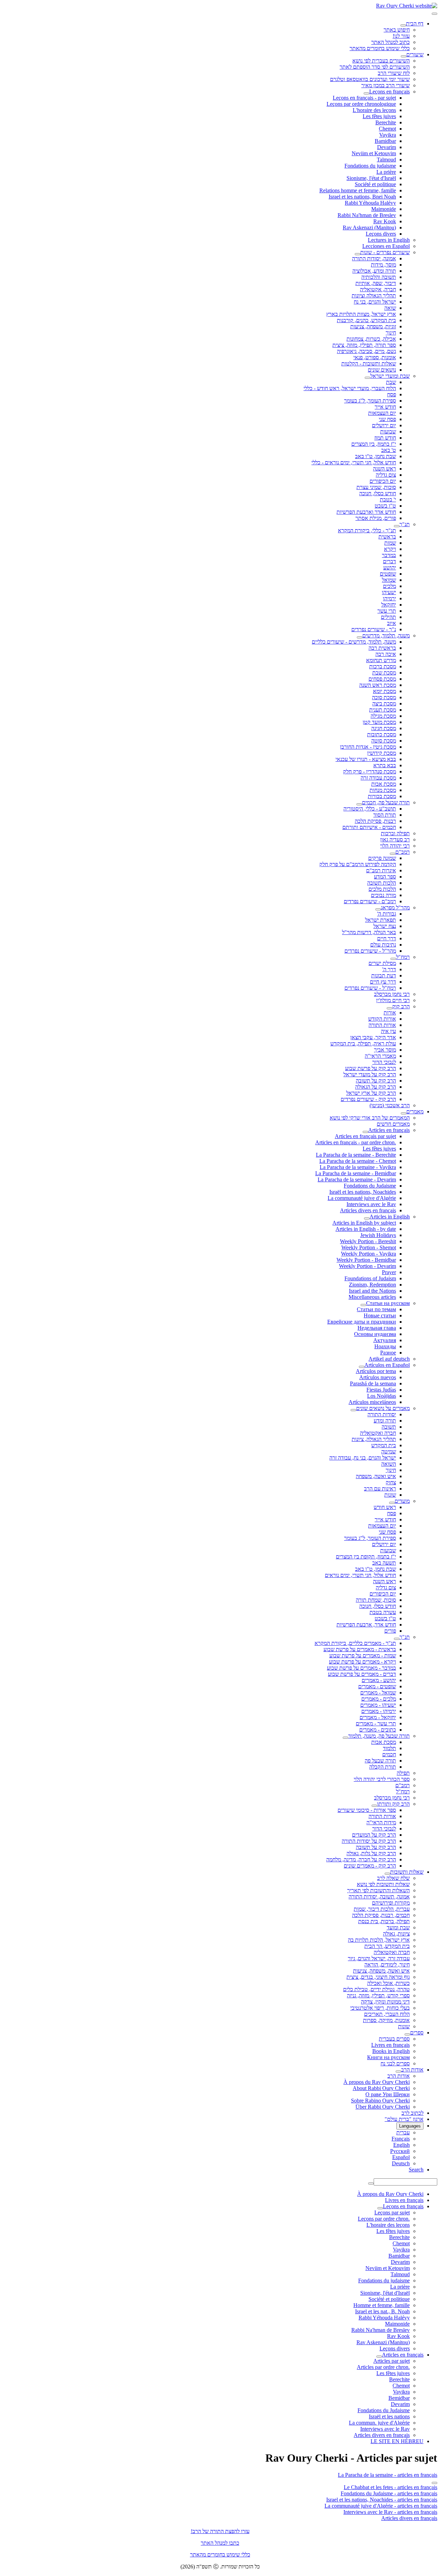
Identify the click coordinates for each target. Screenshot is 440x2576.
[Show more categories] (434, 2483)
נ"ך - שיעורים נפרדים (374, 629)
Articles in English (390, 1217)
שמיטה (389, 1451)
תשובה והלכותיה (379, 277)
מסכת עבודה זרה (378, 778)
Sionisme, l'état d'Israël (371, 178)
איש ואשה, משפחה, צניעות (381, 1971)
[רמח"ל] (393, 959)
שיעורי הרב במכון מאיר (386, 85)
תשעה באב (384, 1563)
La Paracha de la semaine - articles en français (388, 2475)
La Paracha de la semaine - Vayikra (358, 1167)
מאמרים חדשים (393, 1124)
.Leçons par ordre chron (384, 2219)
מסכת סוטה (384, 741)
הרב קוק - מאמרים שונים (370, 1866)
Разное (388, 1353)
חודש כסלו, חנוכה (378, 493)
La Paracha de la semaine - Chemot (358, 1161)
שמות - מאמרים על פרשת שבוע (363, 1655)
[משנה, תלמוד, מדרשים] (360, 637)
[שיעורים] (404, 56)
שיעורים (415, 54)
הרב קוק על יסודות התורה (369, 1841)
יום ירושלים (384, 425)
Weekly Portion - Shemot (369, 1247)
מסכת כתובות (382, 734)
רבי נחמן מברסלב (392, 994)
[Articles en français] (365, 1132)
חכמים (389, 1754)
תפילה (403, 1773)
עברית (403, 2132)
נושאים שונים (382, 370)
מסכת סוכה (384, 697)
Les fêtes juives (379, 116)
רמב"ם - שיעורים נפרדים (370, 901)
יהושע (390, 568)
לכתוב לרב (412, 2113)
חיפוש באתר (397, 30)
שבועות (388, 432)
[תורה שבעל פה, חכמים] (359, 804)
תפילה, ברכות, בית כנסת (384, 1921)
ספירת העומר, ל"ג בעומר (370, 401)
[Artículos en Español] (362, 1367)
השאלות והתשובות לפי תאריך (378, 1890)
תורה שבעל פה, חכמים (386, 802)
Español (401, 2157)
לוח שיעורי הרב (394, 73)
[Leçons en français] (366, 93)
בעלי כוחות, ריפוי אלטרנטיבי (380, 2008)
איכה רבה (386, 654)
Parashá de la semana (373, 1383)
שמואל (389, 580)
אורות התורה (382, 1025)
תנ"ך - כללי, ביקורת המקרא (367, 530)
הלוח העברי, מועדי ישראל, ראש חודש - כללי (350, 388)
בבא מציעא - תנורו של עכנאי (366, 759)
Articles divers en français (368, 1210)
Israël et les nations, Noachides (363, 1192)
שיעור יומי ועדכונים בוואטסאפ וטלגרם (370, 79)
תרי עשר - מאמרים (376, 1723)
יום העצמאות (382, 413)
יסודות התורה (382, 1414)
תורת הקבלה (383, 1767)
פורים (390, 1631)
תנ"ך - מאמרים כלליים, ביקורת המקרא (355, 1643)
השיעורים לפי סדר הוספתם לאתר (375, 67)
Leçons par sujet (392, 2212)
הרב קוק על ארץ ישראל (371, 1093)
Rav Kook (385, 221)
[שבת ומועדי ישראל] (367, 378)
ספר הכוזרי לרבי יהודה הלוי (382, 1779)
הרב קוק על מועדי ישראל (370, 1074)
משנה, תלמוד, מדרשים (386, 636)
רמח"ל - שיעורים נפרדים (370, 988)
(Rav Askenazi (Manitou (369, 228)
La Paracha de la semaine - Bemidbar (356, 1173)
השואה (389, 1464)
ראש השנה (384, 469)
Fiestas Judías (381, 1390)
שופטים (388, 574)
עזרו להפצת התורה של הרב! (220, 2531)
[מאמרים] (404, 1113)
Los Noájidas (382, 1396)
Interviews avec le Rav (371, 1204)
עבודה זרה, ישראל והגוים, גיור (379, 1958)
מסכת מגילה (383, 716)
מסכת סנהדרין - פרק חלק (370, 771)
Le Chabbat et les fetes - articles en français (390, 2487)
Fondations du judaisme (370, 166)
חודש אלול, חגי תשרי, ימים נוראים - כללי (354, 462)
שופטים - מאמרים (377, 1686)
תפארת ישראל (381, 920)
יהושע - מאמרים (379, 1680)
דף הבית (415, 24)
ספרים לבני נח (395, 2063)
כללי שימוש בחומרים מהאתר (380, 48)
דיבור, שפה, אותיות (376, 283)
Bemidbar (399, 2398)
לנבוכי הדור (384, 1062)
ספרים (417, 2033)
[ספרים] (407, 2034)
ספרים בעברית (394, 2039)
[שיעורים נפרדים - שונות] (357, 254)
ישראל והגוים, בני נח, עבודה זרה (363, 1458)
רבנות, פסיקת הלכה (375, 821)
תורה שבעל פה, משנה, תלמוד (379, 1736)
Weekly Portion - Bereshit (368, 1241)
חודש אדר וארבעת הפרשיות (366, 512)
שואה (390, 308)
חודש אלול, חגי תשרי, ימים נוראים (360, 1575)
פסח (392, 394)
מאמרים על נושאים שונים (383, 1408)
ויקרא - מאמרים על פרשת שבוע (362, 1662)
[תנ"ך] (397, 526)
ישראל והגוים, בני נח (375, 302)
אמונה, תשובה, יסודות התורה (379, 1897)
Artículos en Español (387, 1365)
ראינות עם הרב (380, 1489)
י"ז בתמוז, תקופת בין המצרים (366, 1557)
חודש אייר (385, 407)
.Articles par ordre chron (383, 2367)
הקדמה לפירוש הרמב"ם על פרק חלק (358, 864)
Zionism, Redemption (372, 1285)
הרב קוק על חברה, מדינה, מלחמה (361, 1859)
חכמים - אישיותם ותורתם (369, 827)
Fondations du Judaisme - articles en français (389, 2493)
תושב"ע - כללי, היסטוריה (370, 809)
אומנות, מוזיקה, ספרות (386, 2020)
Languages (410, 2126)
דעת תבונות (384, 975)
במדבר (389, 555)
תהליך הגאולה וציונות (374, 296)
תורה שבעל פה (380, 1761)
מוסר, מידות (383, 265)
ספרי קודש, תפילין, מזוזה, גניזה (378, 1995)
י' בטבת (388, 500)
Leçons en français (389, 92)
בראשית (387, 537)
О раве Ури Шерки (388, 2094)
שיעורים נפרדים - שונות (385, 252)
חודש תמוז (385, 438)
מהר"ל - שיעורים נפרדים (370, 951)
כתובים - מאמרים (378, 1730)
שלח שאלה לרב (393, 1878)
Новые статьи (380, 1315)
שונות (390, 1495)
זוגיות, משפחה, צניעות (373, 326)
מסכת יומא (384, 691)
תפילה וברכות (395, 833)
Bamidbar (385, 141)
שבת (391, 382)
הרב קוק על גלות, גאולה (371, 1853)
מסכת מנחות (383, 790)
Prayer (389, 1272)
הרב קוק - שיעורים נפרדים (368, 1099)
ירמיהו (389, 598)
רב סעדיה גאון (395, 839)
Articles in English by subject (364, 1223)
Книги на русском (388, 2057)
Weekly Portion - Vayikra (368, 1254)
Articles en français (389, 1130)
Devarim (387, 147)
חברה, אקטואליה (378, 289)
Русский (400, 2151)
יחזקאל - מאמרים (378, 1717)
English (401, 2145)
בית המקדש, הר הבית (387, 1946)
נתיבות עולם (383, 945)
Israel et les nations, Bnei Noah (362, 197)
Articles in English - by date (366, 1229)
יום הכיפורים (383, 481)
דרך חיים (387, 938)
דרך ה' (389, 969)
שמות (390, 543)
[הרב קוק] (389, 1008)
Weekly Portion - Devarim (367, 1266)
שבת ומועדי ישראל (390, 376)
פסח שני (387, 419)
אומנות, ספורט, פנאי (375, 357)
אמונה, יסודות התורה (374, 258)
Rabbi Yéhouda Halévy (370, 203)
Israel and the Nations (372, 1291)
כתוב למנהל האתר (390, 42)
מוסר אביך (385, 1050)
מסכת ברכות (383, 666)
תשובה (389, 1427)
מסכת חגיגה (384, 728)
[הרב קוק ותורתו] (374, 1806)
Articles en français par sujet (365, 1136)
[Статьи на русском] (363, 1305)
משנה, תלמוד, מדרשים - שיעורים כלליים (354, 642)
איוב (392, 623)
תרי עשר (387, 611)
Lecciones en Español (386, 246)
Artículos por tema (376, 1371)
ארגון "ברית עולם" (404, 2119)
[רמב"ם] (393, 854)
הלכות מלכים (382, 889)
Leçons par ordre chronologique (361, 104)
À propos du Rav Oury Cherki (377, 2082)
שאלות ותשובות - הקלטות (369, 364)
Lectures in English (389, 240)
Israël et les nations (389, 2416)
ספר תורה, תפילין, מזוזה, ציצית (364, 345)
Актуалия (385, 1340)
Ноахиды (385, 1346)
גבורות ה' (387, 914)
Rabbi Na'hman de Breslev (367, 215)
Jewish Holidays (378, 1235)
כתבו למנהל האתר (220, 2543)
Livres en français (390, 2045)
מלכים (389, 586)
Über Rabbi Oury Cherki (383, 2107)
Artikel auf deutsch (389, 1359)
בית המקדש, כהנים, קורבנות (366, 320)
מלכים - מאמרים (379, 1699)
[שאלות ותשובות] (387, 1874)
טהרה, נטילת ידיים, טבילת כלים (376, 1989)
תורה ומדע (385, 1421)
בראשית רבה (382, 648)
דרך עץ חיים (383, 982)
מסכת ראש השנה (378, 685)
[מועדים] (392, 1503)
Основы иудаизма (375, 1334)
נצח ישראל (385, 926)
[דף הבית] (403, 25)
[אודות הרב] (398, 2072)
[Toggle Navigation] (434, 14)
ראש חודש (385, 1507)
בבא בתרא (385, 765)
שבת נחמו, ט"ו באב (376, 456)
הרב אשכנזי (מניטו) (390, 1105)
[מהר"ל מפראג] (378, 909)
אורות (390, 1013)
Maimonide (384, 209)
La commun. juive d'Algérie (379, 2423)
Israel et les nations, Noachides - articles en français (382, 2500)
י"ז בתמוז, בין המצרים (374, 444)
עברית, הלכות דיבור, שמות (382, 1909)
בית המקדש (384, 1445)
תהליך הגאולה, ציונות (374, 1439)
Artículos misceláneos (372, 1402)
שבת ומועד (398, 1927)
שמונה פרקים (382, 858)
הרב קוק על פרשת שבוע (371, 1068)
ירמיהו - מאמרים (379, 1711)
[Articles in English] (367, 1218)
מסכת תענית (383, 710)
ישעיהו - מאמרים (378, 1705)
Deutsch (401, 2163)
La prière (386, 172)
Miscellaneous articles (372, 1297)
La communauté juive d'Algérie (362, 1198)
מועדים (402, 1501)
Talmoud (386, 160)
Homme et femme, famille (382, 2305)
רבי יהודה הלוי (395, 846)
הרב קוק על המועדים (374, 1835)
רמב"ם (403, 852)
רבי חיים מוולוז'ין (393, 1000)
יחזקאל (389, 605)
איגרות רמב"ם (381, 870)
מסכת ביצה (384, 703)
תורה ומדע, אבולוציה (374, 271)
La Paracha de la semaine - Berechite (356, 1155)
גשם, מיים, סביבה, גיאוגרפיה (366, 351)
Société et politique (375, 184)
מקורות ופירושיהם (391, 1903)
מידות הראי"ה (381, 1822)
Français (401, 2139)
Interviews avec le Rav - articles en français (390, 2512)
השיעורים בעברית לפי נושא (381, 61)
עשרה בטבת (383, 1612)
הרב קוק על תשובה (376, 1081)
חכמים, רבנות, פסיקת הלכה (381, 1915)
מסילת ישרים (382, 963)
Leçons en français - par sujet (364, 98)
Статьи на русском (388, 1303)
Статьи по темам (376, 1309)
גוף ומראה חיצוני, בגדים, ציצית (378, 1977)
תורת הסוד (385, 815)
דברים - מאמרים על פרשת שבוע (362, 1674)
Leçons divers (381, 234)
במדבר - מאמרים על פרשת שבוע (361, 1668)
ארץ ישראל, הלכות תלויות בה (379, 1940)
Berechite (386, 122)
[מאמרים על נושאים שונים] (353, 1410)
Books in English (391, 2051)
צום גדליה (386, 475)
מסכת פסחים (382, 679)
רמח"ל (403, 957)
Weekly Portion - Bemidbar (366, 1260)
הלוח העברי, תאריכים (387, 2014)
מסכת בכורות (382, 796)
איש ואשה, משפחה (376, 1476)
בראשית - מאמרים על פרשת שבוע (360, 1649)
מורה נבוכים (383, 895)
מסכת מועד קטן (379, 722)
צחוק (391, 1482)
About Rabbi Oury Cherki (381, 2088)
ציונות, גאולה (396, 1934)
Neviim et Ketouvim (374, 153)
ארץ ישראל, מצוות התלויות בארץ (361, 314)
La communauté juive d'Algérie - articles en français (381, 2506)
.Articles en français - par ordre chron (356, 1142)
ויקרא (390, 549)
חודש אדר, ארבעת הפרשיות (366, 1625)
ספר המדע (385, 877)
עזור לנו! (401, 36)
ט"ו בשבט (385, 506)
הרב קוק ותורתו (393, 1804)
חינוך (391, 333)
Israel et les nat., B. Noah (382, 2311)
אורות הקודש (382, 1019)
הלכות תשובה (382, 883)
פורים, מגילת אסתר (376, 518)
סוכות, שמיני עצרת (376, 487)
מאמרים (415, 1111)
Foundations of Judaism (370, 1278)
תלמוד (389, 1748)
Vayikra (388, 135)
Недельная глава (377, 1328)
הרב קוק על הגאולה (376, 1087)
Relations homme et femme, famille (358, 190)
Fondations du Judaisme (370, 1186)
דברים (389, 561)
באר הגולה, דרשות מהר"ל (369, 932)
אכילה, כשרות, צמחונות (371, 339)
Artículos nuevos (378, 1377)
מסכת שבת (384, 673)
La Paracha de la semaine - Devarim (357, 1179)
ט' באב (389, 450)
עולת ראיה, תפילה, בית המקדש (363, 1043)
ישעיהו (389, 592)
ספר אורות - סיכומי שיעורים (367, 1810)
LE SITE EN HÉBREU (397, 2441)
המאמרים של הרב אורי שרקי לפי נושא (370, 1118)
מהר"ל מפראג (395, 907)
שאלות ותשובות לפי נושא (383, 1884)
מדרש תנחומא (381, 660)
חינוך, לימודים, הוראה (387, 1965)
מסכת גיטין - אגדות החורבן (368, 747)
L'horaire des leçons (374, 110)
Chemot (387, 129)
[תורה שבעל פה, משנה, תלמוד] (345, 1738)
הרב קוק (401, 1006)
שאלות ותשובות (407, 1872)
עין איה (388, 1031)
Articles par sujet (392, 2361)
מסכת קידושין (382, 753)
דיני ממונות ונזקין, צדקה (385, 2002)
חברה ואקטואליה (378, 1433)
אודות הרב (412, 2070)
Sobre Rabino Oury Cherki (380, 2101)
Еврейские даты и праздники (362, 1322)
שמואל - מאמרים (378, 1693)
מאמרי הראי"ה (380, 1056)
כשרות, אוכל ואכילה (388, 1983)
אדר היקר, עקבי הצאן (373, 1037)
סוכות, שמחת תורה (376, 1600)
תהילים (388, 617)
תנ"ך (405, 524)
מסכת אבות (384, 784)
